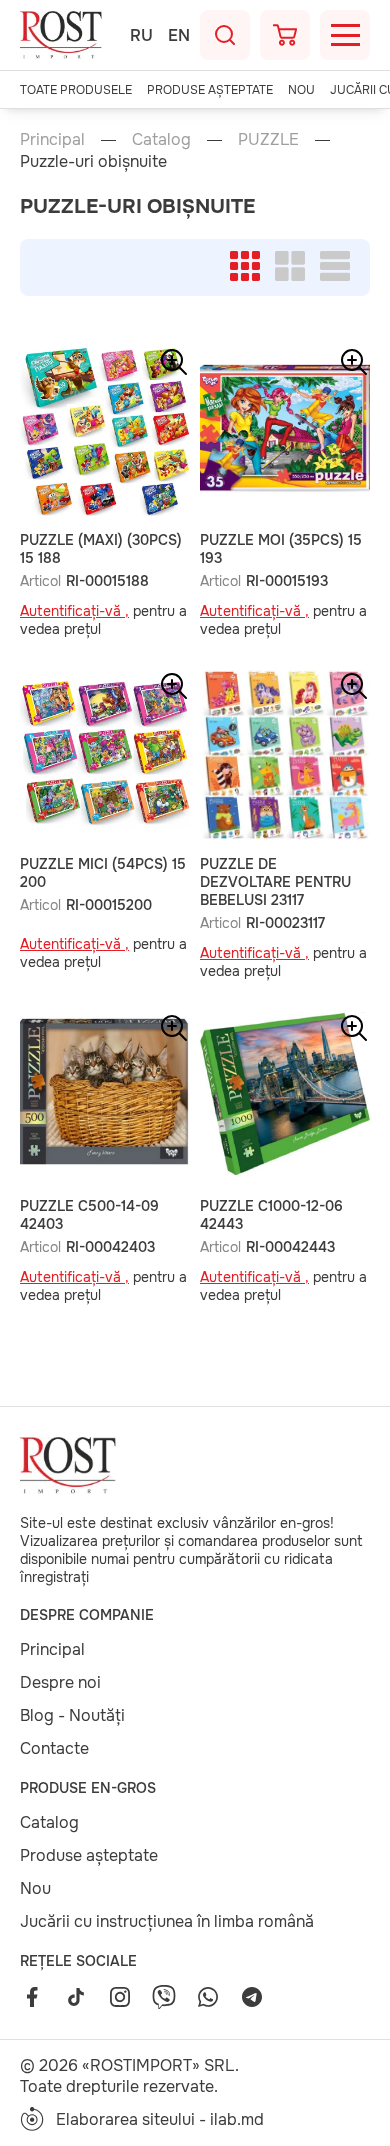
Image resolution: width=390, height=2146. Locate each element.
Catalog (161, 139)
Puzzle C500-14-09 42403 (89, 1215)
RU (141, 35)
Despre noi (60, 1682)
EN (179, 35)
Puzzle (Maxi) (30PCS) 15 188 (101, 549)
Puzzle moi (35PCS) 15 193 (281, 549)
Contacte (54, 1748)
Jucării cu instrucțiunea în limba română (167, 1921)
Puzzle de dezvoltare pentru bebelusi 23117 (275, 882)
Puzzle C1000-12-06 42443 (271, 1215)
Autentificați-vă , (74, 611)
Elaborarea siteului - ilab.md (160, 2119)
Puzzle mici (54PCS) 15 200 (103, 873)
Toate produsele (76, 90)
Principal (52, 139)
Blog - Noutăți (72, 1715)
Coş (285, 35)
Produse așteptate (210, 90)
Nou (301, 90)
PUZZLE (268, 139)
